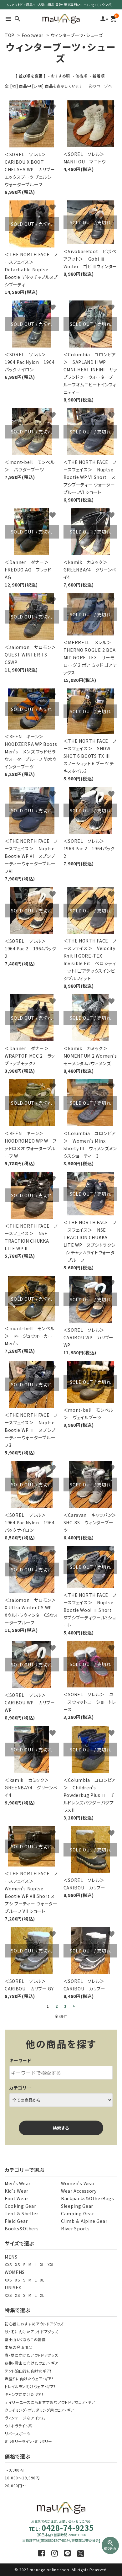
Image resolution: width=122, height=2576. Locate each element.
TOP (10, 35)
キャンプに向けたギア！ (24, 2394)
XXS (8, 2264)
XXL (51, 2264)
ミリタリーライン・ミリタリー (28, 2441)
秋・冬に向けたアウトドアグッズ (31, 2332)
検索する (61, 2128)
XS (17, 2264)
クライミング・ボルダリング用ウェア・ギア (39, 2410)
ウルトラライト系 (19, 2426)
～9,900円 (14, 2470)
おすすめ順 (61, 76)
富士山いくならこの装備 (25, 2339)
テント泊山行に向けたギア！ (28, 2371)
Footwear (33, 35)
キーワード (20, 2060)
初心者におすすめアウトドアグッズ (34, 2324)
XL (42, 2264)
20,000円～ (15, 2486)
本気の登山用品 (19, 2347)
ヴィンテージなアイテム (25, 2418)
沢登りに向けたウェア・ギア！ (29, 2379)
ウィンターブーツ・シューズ (77, 35)
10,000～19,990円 (22, 2478)
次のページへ (100, 86)
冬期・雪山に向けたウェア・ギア (32, 2363)
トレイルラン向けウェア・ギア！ (30, 2386)
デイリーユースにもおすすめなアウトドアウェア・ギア (50, 2402)
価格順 (81, 76)
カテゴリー (20, 2088)
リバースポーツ (18, 2433)
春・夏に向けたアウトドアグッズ (31, 2355)
